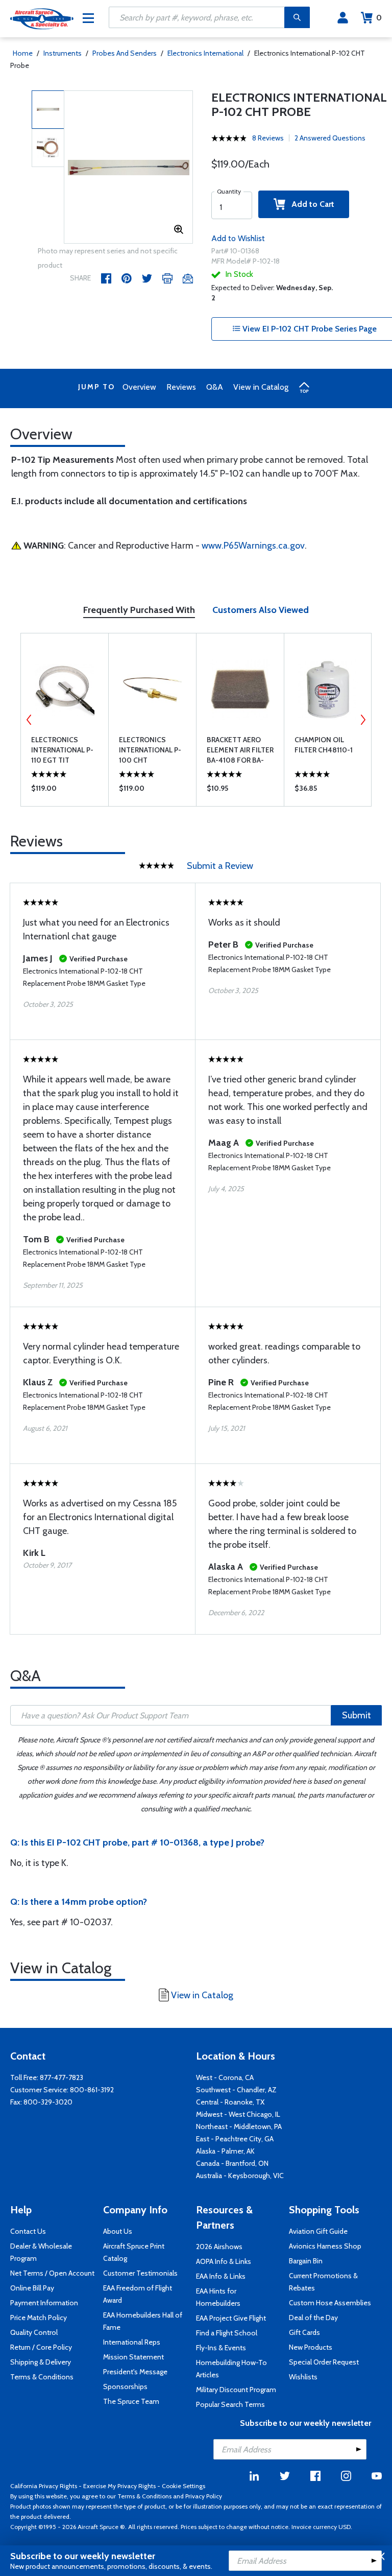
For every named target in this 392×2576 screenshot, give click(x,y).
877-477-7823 (62, 2077)
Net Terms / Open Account (52, 2273)
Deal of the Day (313, 2318)
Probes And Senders (125, 53)
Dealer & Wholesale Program (41, 2252)
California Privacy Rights (44, 2486)
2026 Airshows (219, 2247)
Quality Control (34, 2332)
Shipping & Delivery (41, 2362)
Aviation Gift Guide (318, 2231)
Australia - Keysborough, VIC (240, 2176)
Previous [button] (29, 720)
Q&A (215, 387)
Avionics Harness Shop (325, 2246)
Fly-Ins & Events (221, 2348)
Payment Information (44, 2303)
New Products (311, 2347)
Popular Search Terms (230, 2404)
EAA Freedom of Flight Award (138, 2294)
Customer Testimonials (140, 2273)
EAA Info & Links (221, 2276)
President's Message (135, 2372)
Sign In (343, 18)
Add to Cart (310, 204)
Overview (139, 387)
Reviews (181, 387)
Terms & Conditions (42, 2377)
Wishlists (303, 2377)
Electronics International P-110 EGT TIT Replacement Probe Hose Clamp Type (62, 750)
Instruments (63, 53)
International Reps (132, 2342)
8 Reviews (268, 138)
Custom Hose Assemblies (330, 2303)
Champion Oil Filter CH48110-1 (324, 745)
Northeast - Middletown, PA (239, 2126)
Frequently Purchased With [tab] (139, 610)
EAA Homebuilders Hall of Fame (143, 2321)
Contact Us (28, 2231)
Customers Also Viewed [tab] (261, 610)
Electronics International (205, 53)
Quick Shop (65, 791)
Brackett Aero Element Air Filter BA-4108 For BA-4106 (240, 750)
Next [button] (363, 720)
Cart (379, 18)
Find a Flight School (227, 2333)
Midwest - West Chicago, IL (238, 2114)
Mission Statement (133, 2357)
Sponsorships (125, 2386)
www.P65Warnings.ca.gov (253, 546)
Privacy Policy (204, 2496)
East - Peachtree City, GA (235, 2139)
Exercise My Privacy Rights (119, 2486)
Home (23, 53)
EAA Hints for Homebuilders (218, 2297)
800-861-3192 (92, 2090)
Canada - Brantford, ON (232, 2163)
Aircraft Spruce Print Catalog (134, 2252)
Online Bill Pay (32, 2288)
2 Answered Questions (330, 138)
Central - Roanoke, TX (230, 2102)
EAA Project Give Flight (231, 2318)
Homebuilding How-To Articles (231, 2369)
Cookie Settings (183, 2486)
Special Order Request (324, 2362)
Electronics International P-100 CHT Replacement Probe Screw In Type (150, 750)
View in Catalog (261, 387)
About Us (118, 2231)
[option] (128, 168)
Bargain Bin (306, 2261)
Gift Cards (304, 2332)
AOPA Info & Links (224, 2261)
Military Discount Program (236, 2390)
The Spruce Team (131, 2401)
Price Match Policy (39, 2318)
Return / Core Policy (41, 2347)
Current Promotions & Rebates (323, 2282)
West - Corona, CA (225, 2077)
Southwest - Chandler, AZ (236, 2090)
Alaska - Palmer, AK (225, 2151)
